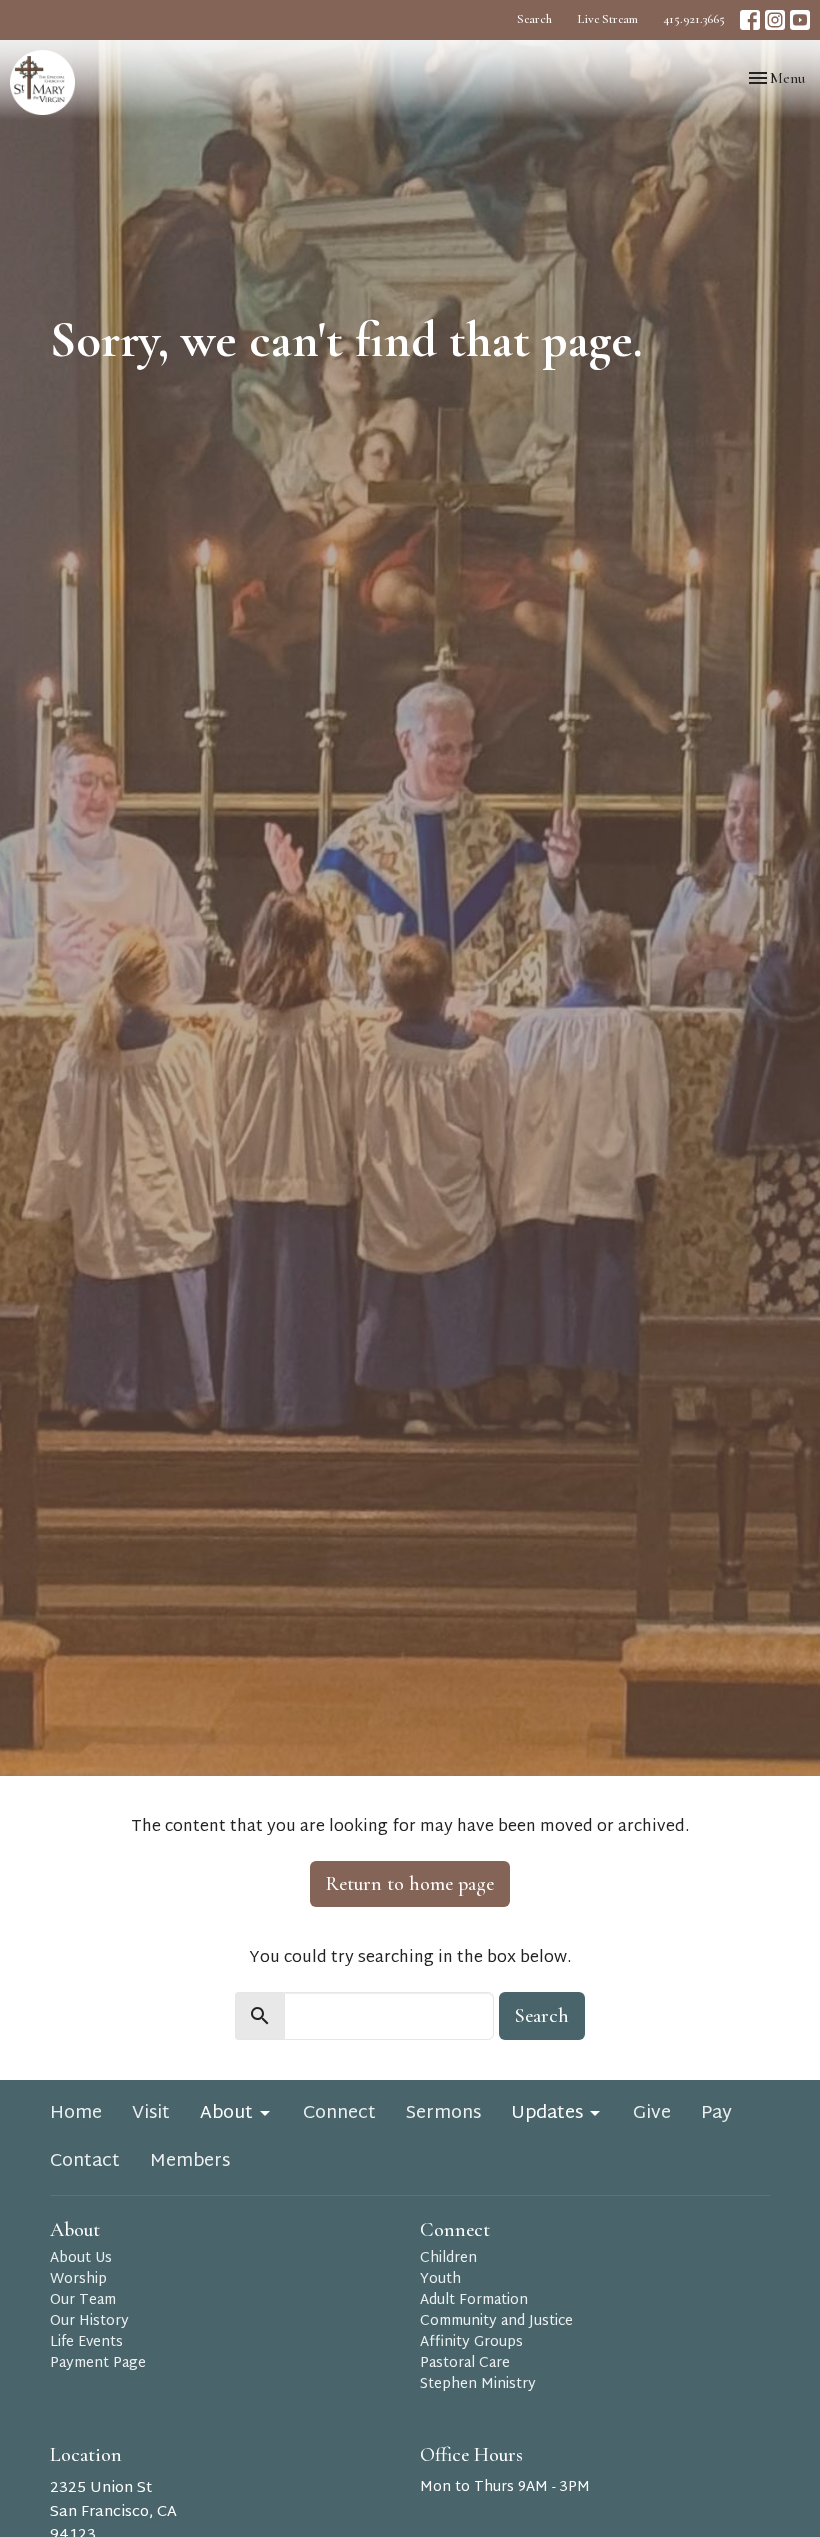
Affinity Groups (471, 2342)
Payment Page (98, 2363)
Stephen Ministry (478, 2384)
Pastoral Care (465, 2363)
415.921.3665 (694, 19)
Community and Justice (496, 2321)
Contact (85, 2162)
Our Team (83, 2300)
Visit (151, 2114)
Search (534, 19)
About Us (81, 2258)
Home (76, 2114)
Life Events (86, 2342)
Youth (440, 2279)
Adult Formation (474, 2300)
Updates (547, 2114)
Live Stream (607, 19)
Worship (78, 2279)
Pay (716, 2114)
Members (190, 2162)
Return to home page (410, 1884)
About (226, 2114)
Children (448, 2258)
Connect (339, 2114)
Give (652, 2114)
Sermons (443, 2114)
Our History (89, 2321)
